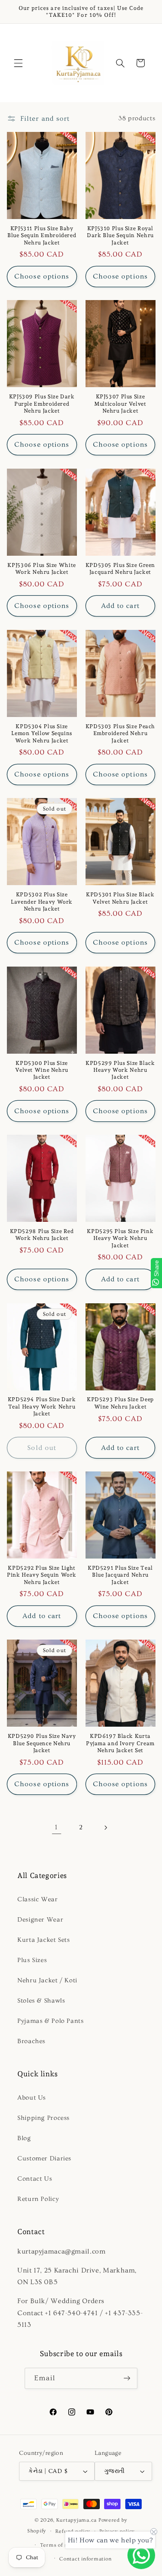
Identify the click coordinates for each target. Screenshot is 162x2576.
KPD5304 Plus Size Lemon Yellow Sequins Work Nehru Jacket (42, 733)
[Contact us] (141, 2555)
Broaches (31, 2041)
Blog (24, 2138)
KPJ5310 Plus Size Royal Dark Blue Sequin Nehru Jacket (120, 235)
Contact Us (35, 2179)
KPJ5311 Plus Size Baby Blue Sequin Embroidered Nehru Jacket (42, 235)
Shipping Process (43, 2118)
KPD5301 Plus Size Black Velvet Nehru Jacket (120, 898)
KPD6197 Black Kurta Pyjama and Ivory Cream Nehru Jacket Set (120, 1743)
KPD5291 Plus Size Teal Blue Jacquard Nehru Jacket (120, 1575)
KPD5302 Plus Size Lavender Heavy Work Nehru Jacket (42, 901)
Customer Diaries (44, 2158)
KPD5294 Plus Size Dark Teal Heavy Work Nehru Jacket (42, 1406)
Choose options (42, 276)
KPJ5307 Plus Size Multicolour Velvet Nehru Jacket (120, 404)
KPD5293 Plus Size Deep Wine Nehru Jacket (120, 1403)
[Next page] (105, 1828)
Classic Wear (38, 1899)
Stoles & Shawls (41, 2001)
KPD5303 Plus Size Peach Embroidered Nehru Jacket (121, 733)
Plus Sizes (32, 1960)
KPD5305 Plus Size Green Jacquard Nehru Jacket (121, 568)
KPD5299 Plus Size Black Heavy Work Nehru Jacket (120, 1070)
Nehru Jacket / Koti (47, 1980)
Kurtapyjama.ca (76, 2520)
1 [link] (56, 1827)
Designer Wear (40, 1920)
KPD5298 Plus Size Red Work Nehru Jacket (42, 1235)
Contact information (85, 2559)
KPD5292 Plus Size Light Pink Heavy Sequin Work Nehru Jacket (42, 1575)
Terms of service (62, 2545)
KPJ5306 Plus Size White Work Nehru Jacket (42, 568)
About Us (32, 2098)
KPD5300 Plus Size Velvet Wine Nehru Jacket (42, 1070)
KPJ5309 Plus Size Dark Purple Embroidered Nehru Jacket (42, 404)
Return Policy (38, 2199)
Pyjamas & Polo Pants (51, 2021)
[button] (18, 63)
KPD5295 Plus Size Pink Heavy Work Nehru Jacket (120, 1238)
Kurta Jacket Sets (44, 1940)
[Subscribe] (127, 2378)
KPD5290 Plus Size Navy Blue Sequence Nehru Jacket (42, 1743)
